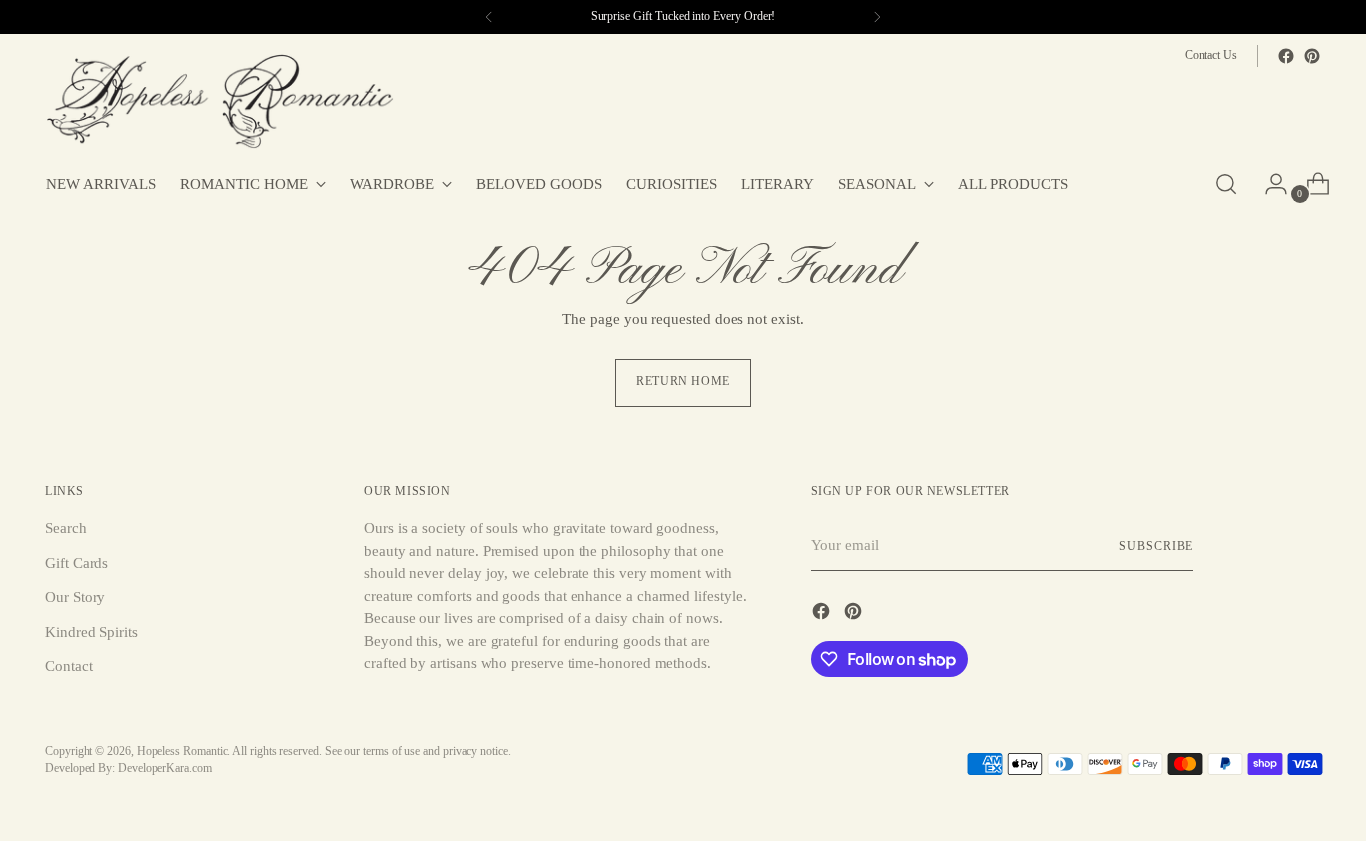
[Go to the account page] (1268, 184)
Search (66, 528)
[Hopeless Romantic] (220, 102)
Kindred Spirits (91, 632)
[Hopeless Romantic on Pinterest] (1312, 56)
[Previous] (489, 17)
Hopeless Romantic (182, 751)
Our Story (75, 597)
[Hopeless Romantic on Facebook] (1286, 56)
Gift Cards (76, 563)
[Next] (877, 17)
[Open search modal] (1226, 184)
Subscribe (1156, 546)
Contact (68, 666)
